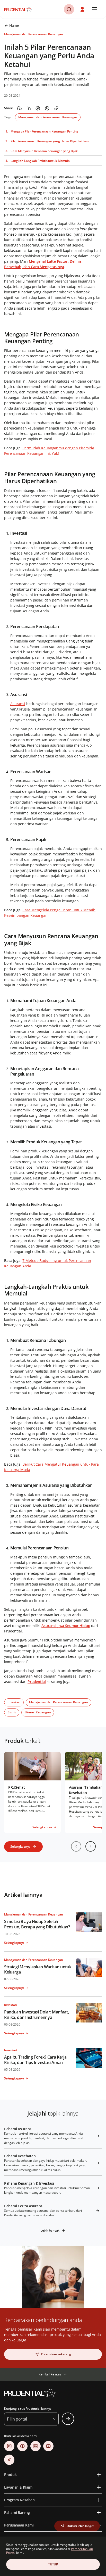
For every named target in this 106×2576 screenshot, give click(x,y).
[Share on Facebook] (38, 108)
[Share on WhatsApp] (47, 108)
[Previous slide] (76, 1846)
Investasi (14, 1702)
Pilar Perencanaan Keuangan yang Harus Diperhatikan (50, 141)
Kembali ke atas (50, 2374)
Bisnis (12, 1712)
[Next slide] (91, 1846)
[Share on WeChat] (19, 108)
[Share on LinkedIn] (29, 108)
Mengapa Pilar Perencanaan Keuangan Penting (44, 131)
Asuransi (18, 704)
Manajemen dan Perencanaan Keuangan (48, 117)
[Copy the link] (56, 108)
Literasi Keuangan (38, 1712)
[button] (83, 9)
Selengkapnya (20, 1847)
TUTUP (53, 2564)
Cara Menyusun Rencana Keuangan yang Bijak (44, 151)
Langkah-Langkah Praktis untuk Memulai (40, 161)
